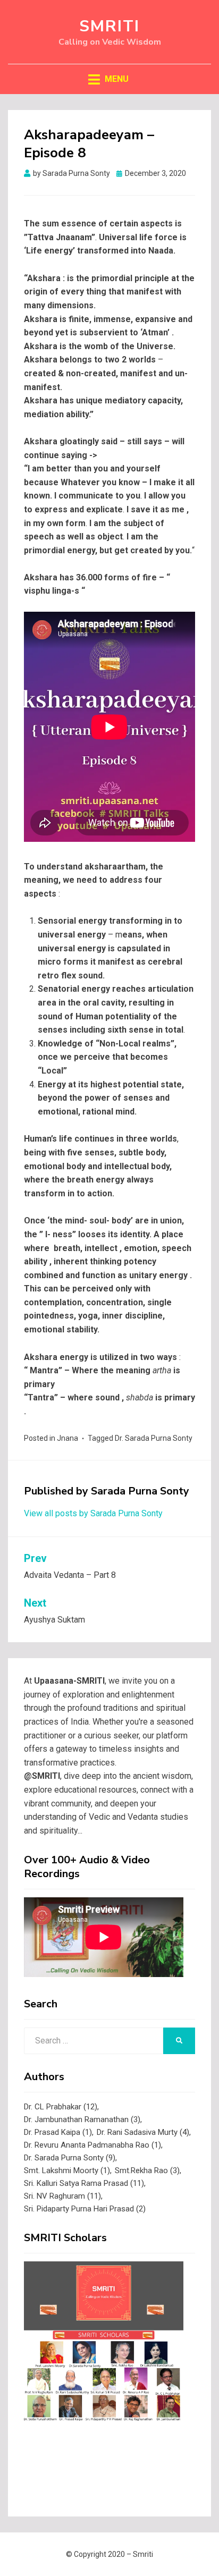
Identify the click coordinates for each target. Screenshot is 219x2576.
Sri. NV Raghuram (62, 2196)
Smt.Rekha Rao (147, 2170)
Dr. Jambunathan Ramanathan (82, 2119)
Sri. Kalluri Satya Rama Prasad (84, 2183)
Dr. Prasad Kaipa (58, 2132)
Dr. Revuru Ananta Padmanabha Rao (92, 2145)
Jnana (68, 1438)
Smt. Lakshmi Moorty (67, 2170)
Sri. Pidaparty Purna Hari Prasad (85, 2209)
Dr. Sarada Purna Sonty (154, 1438)
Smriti (109, 26)
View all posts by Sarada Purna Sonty (93, 1513)
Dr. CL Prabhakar (61, 2107)
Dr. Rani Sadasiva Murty (143, 2132)
